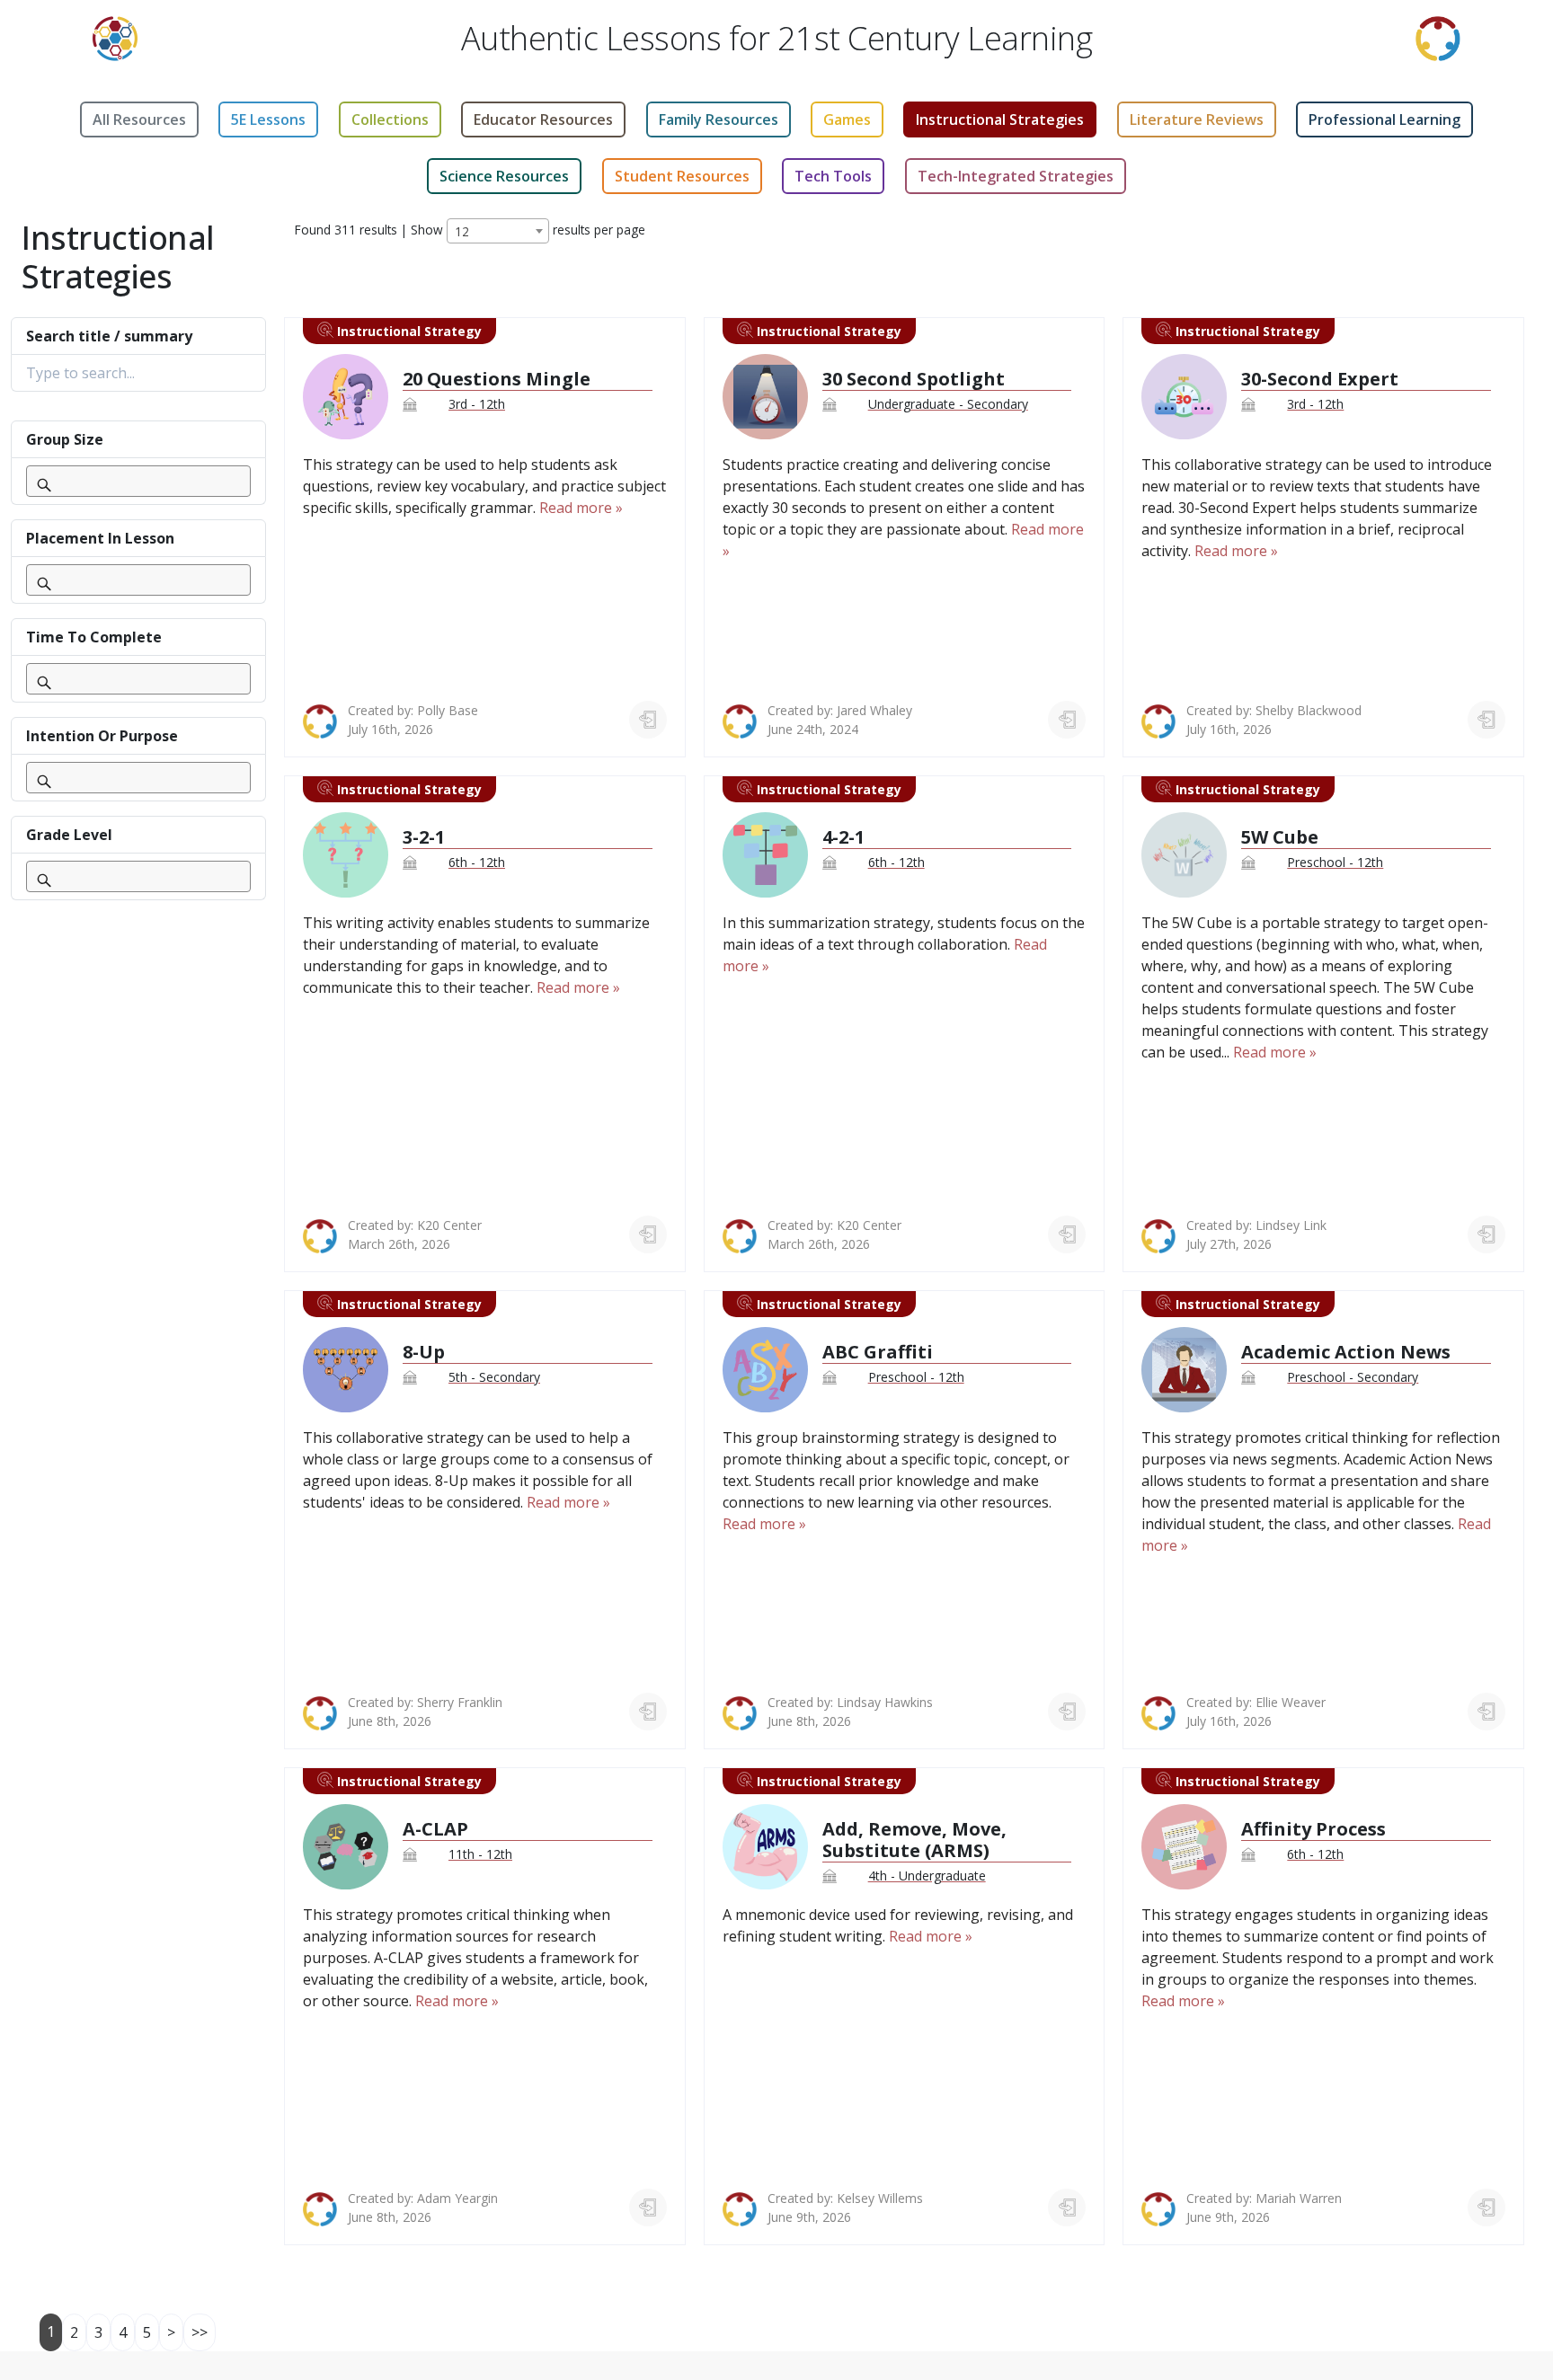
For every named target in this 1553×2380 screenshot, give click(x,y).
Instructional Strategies (1000, 119)
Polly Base (448, 710)
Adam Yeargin (457, 2198)
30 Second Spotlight (914, 379)
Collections (390, 119)
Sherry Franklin (460, 1702)
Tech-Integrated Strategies (1016, 176)
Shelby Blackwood (1309, 710)
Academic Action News (1346, 1352)
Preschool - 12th (1335, 862)
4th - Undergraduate (927, 1876)
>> (200, 2332)
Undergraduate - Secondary (948, 404)
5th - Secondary (494, 1377)
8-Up (424, 1352)
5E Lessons (268, 119)
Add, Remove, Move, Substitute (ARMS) (914, 1840)
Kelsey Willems (880, 2198)
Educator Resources (543, 119)
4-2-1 (843, 837)
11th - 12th (480, 1854)
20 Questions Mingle (497, 379)
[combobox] (498, 231)
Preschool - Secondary (1353, 1377)
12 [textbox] (462, 231)
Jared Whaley (874, 710)
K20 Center (449, 1225)
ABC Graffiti (878, 1352)
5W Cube (1280, 837)
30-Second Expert (1320, 379)
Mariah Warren (1299, 2198)
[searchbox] (66, 483)
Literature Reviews (1197, 119)
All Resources (139, 119)
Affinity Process (1313, 1829)
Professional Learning (1384, 119)
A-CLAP (435, 1829)
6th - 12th (477, 862)
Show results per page (528, 230)
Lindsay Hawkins (885, 1702)
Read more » (581, 508)
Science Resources (504, 176)
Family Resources (719, 119)
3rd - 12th (477, 404)
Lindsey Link (1291, 1225)
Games (847, 119)
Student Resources (682, 176)
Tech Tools (833, 176)
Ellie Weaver (1291, 1702)
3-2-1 (424, 837)
